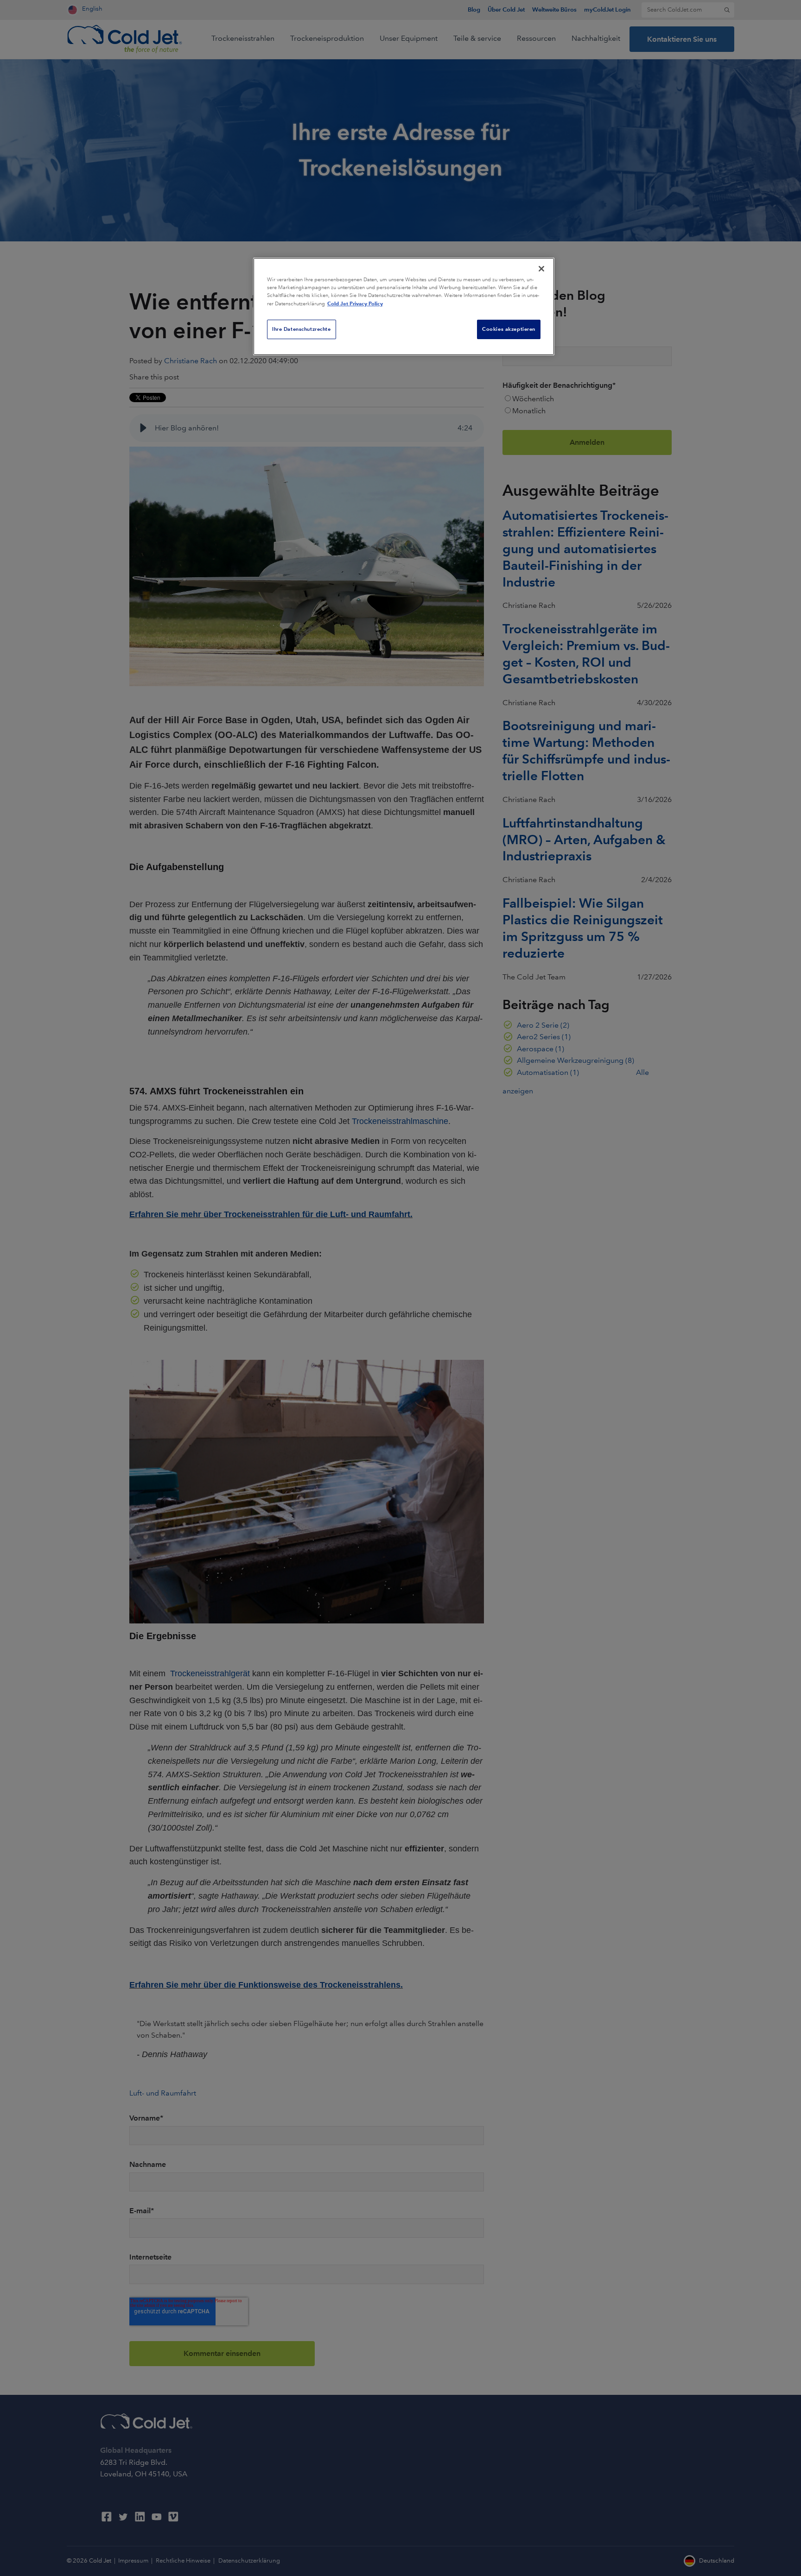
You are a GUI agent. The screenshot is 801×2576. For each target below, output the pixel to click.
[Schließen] (541, 269)
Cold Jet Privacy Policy (355, 303)
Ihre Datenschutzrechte (302, 329)
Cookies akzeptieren (509, 329)
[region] (404, 306)
